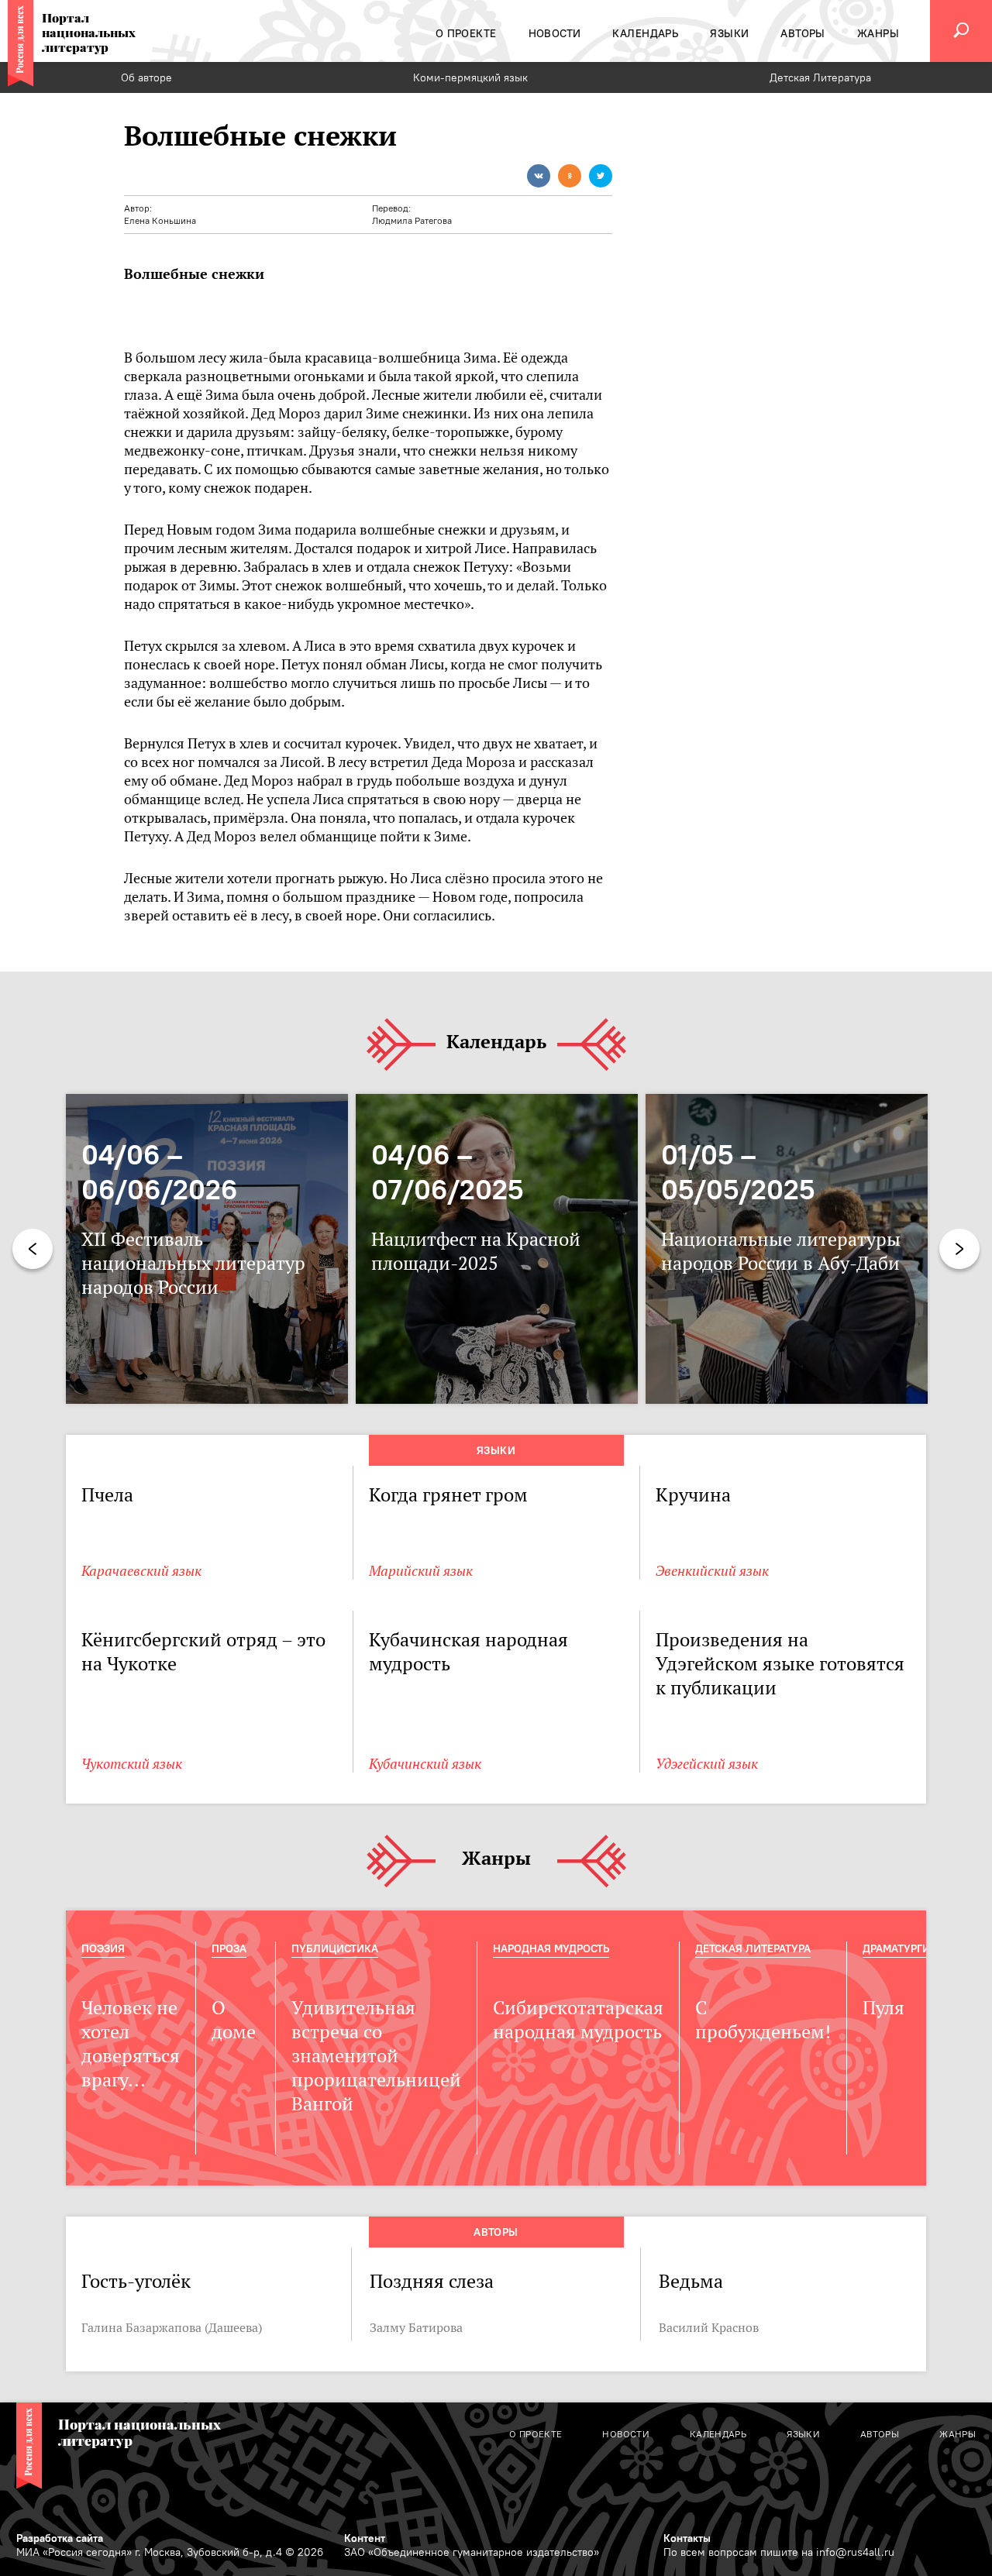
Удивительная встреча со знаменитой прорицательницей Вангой (376, 2056)
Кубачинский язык (425, 1764)
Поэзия (103, 1948)
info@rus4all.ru (855, 2552)
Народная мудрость (551, 1948)
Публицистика (335, 1948)
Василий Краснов (709, 2327)
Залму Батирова (416, 2327)
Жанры (496, 1859)
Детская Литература (820, 77)
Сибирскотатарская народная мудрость (578, 2020)
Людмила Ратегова (412, 220)
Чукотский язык (132, 1764)
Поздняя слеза (432, 2281)
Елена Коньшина (160, 220)
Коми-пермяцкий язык (470, 77)
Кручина (693, 1495)
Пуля (883, 2008)
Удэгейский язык (707, 1764)
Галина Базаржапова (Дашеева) (172, 2327)
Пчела (107, 1495)
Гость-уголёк (136, 2281)
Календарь (496, 1042)
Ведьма (691, 2281)
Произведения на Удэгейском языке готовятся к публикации (780, 1664)
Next (959, 1249)
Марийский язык (421, 1571)
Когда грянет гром (448, 1495)
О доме (234, 2020)
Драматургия (900, 1948)
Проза (229, 1948)
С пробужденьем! (763, 2020)
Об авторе (146, 77)
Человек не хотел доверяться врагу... (131, 2044)
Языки (496, 1450)
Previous (33, 1249)
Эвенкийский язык (712, 1571)
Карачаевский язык (141, 1571)
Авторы (496, 2232)
